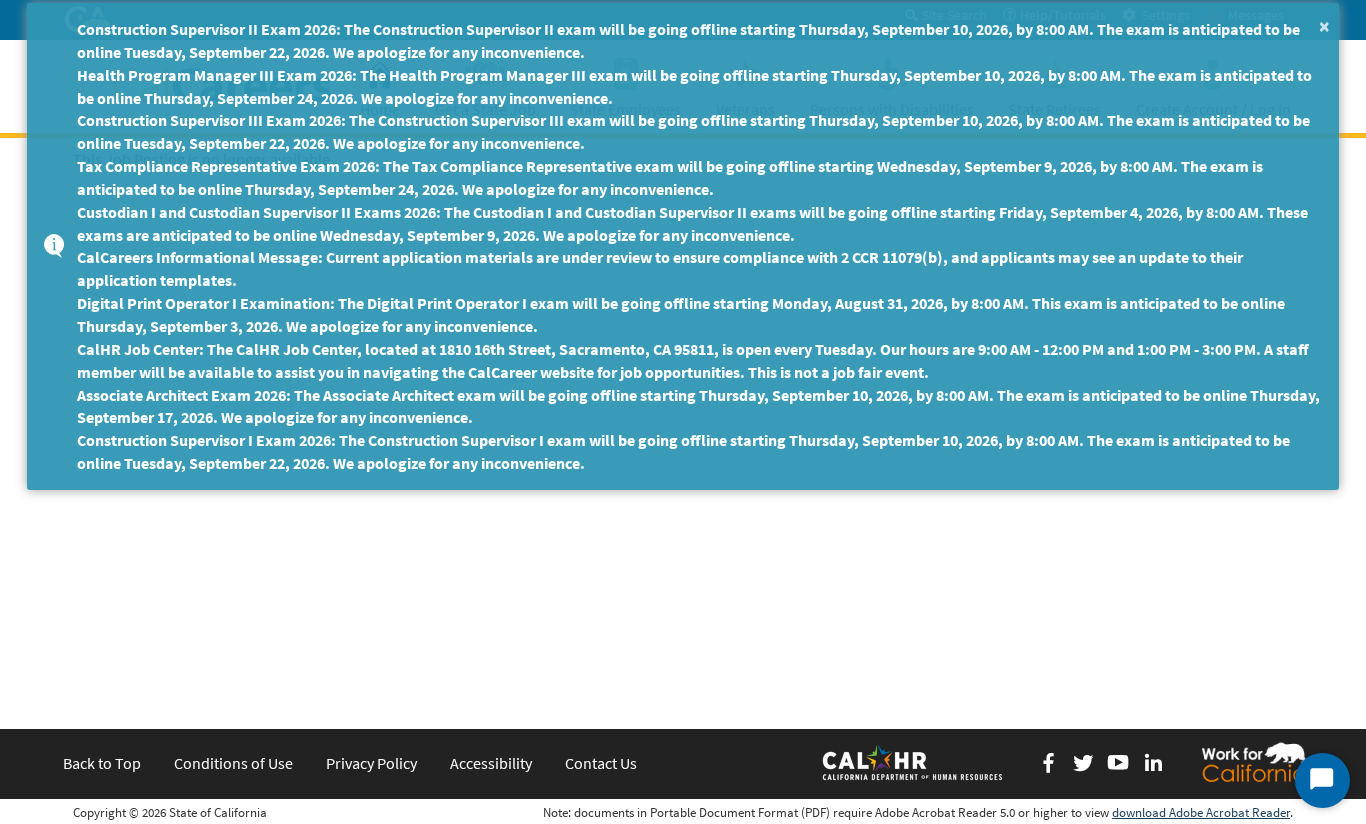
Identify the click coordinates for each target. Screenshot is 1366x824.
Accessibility (491, 763)
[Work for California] (1254, 762)
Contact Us (601, 763)
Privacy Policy (371, 763)
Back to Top (102, 763)
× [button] (1324, 25)
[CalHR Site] (914, 762)
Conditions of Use (233, 763)
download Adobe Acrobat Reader (1201, 812)
